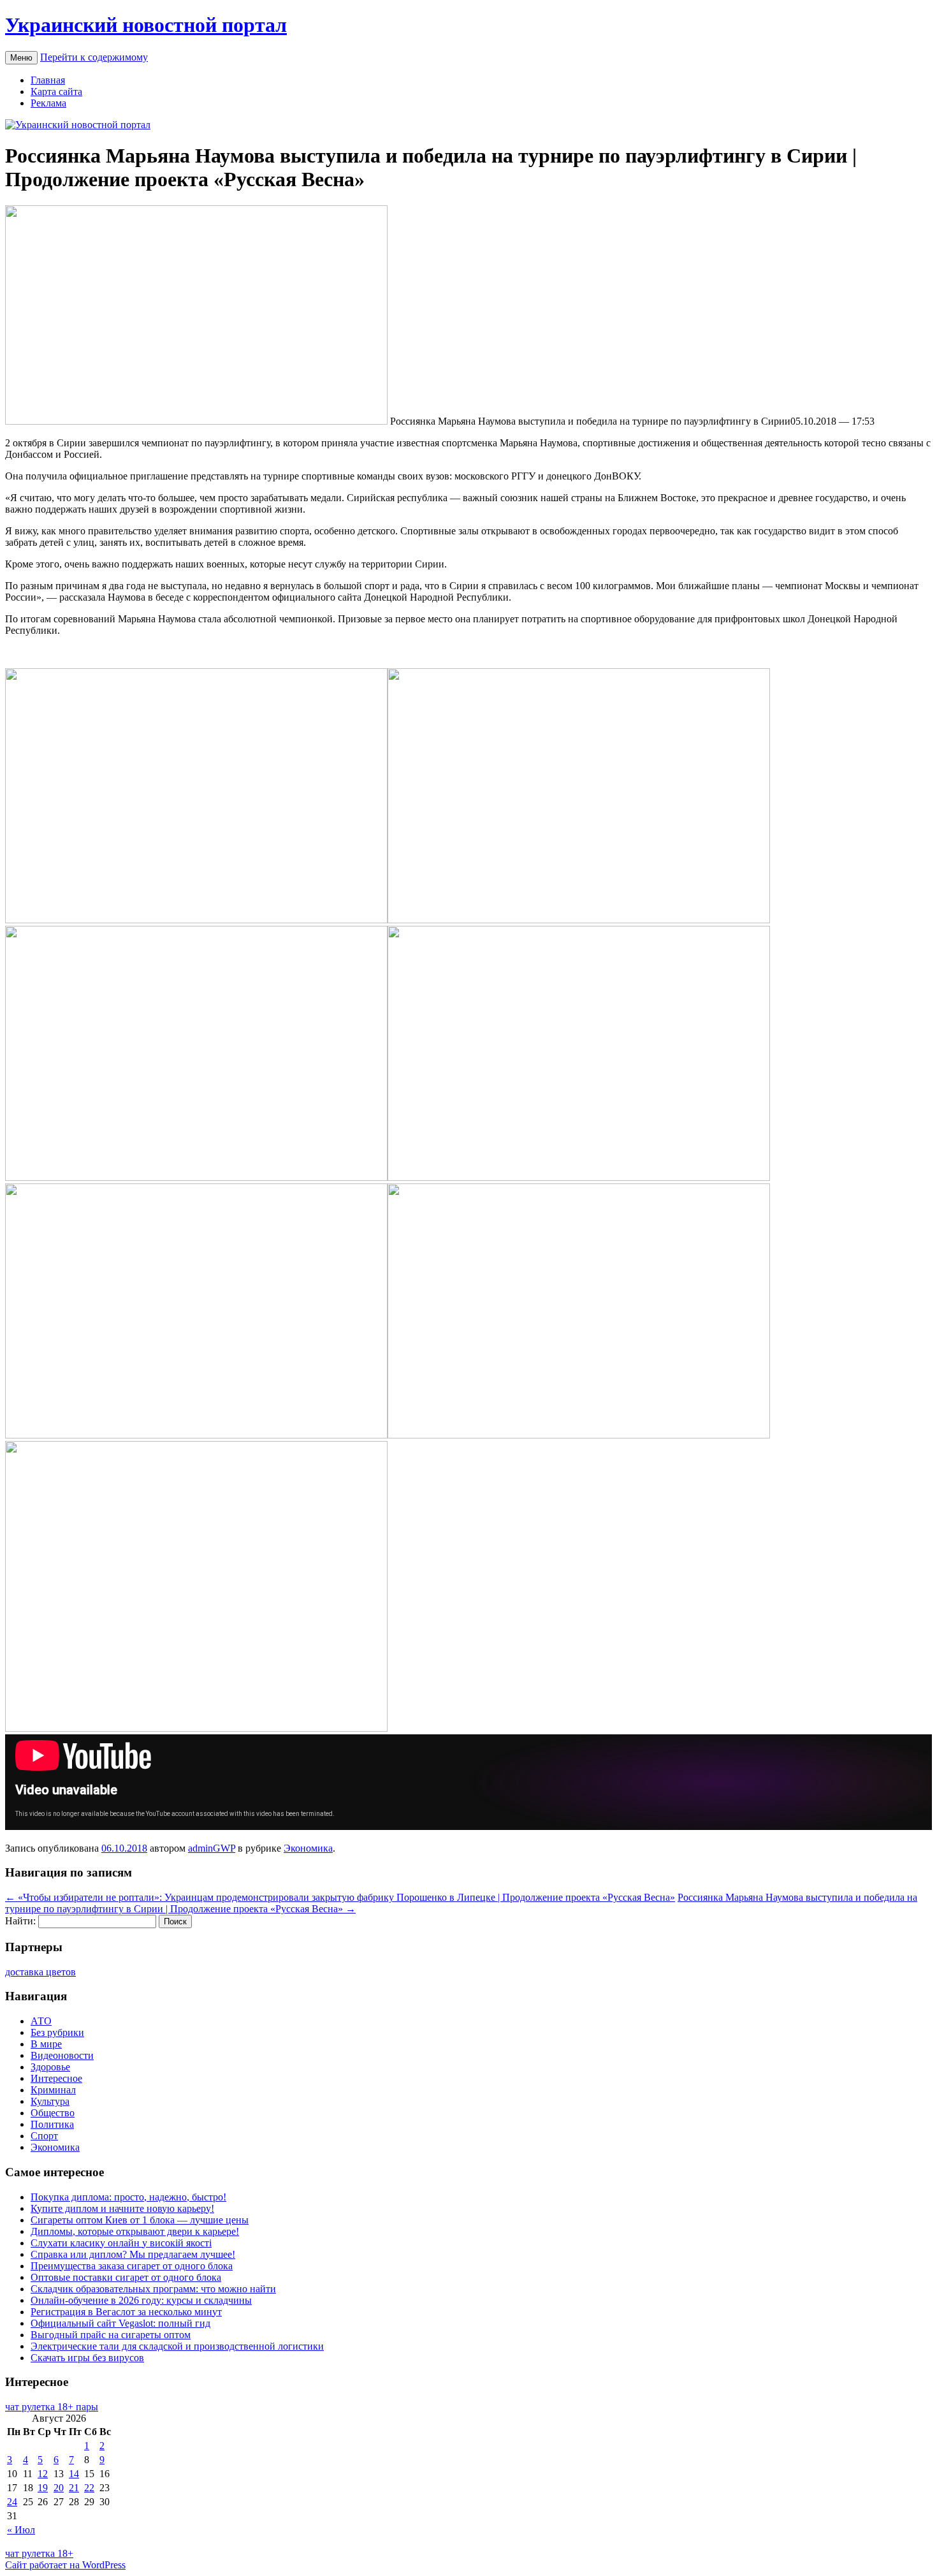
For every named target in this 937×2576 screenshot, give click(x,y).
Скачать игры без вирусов (87, 2358)
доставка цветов (40, 1972)
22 (89, 2488)
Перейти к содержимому (94, 57)
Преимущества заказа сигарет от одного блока (132, 2266)
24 (12, 2502)
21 (74, 2488)
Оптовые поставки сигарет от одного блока (126, 2277)
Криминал (53, 2090)
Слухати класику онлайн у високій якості (121, 2243)
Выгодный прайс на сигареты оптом (111, 2335)
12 (43, 2474)
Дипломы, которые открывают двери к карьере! (135, 2231)
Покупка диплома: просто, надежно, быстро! (128, 2197)
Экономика (308, 1848)
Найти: (20, 1921)
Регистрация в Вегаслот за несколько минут (126, 2312)
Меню (21, 58)
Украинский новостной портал (146, 25)
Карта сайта (56, 91)
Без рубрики (57, 2032)
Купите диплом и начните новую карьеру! (122, 2208)
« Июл (21, 2530)
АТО (41, 2021)
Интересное (56, 2078)
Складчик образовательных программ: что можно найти (153, 2289)
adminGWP (212, 1848)
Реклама (48, 103)
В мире (46, 2044)
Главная (48, 80)
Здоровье (50, 2067)
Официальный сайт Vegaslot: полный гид (120, 2323)
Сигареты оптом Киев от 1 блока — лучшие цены (140, 2220)
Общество (53, 2113)
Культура (50, 2101)
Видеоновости (62, 2055)
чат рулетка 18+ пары (52, 2407)
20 (59, 2488)
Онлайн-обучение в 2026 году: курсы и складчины (141, 2300)
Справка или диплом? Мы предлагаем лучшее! (133, 2254)
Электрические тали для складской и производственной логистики (177, 2346)
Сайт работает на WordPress (65, 2565)
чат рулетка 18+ (39, 2553)
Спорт (44, 2136)
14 (74, 2474)
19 (43, 2488)
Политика (52, 2124)
